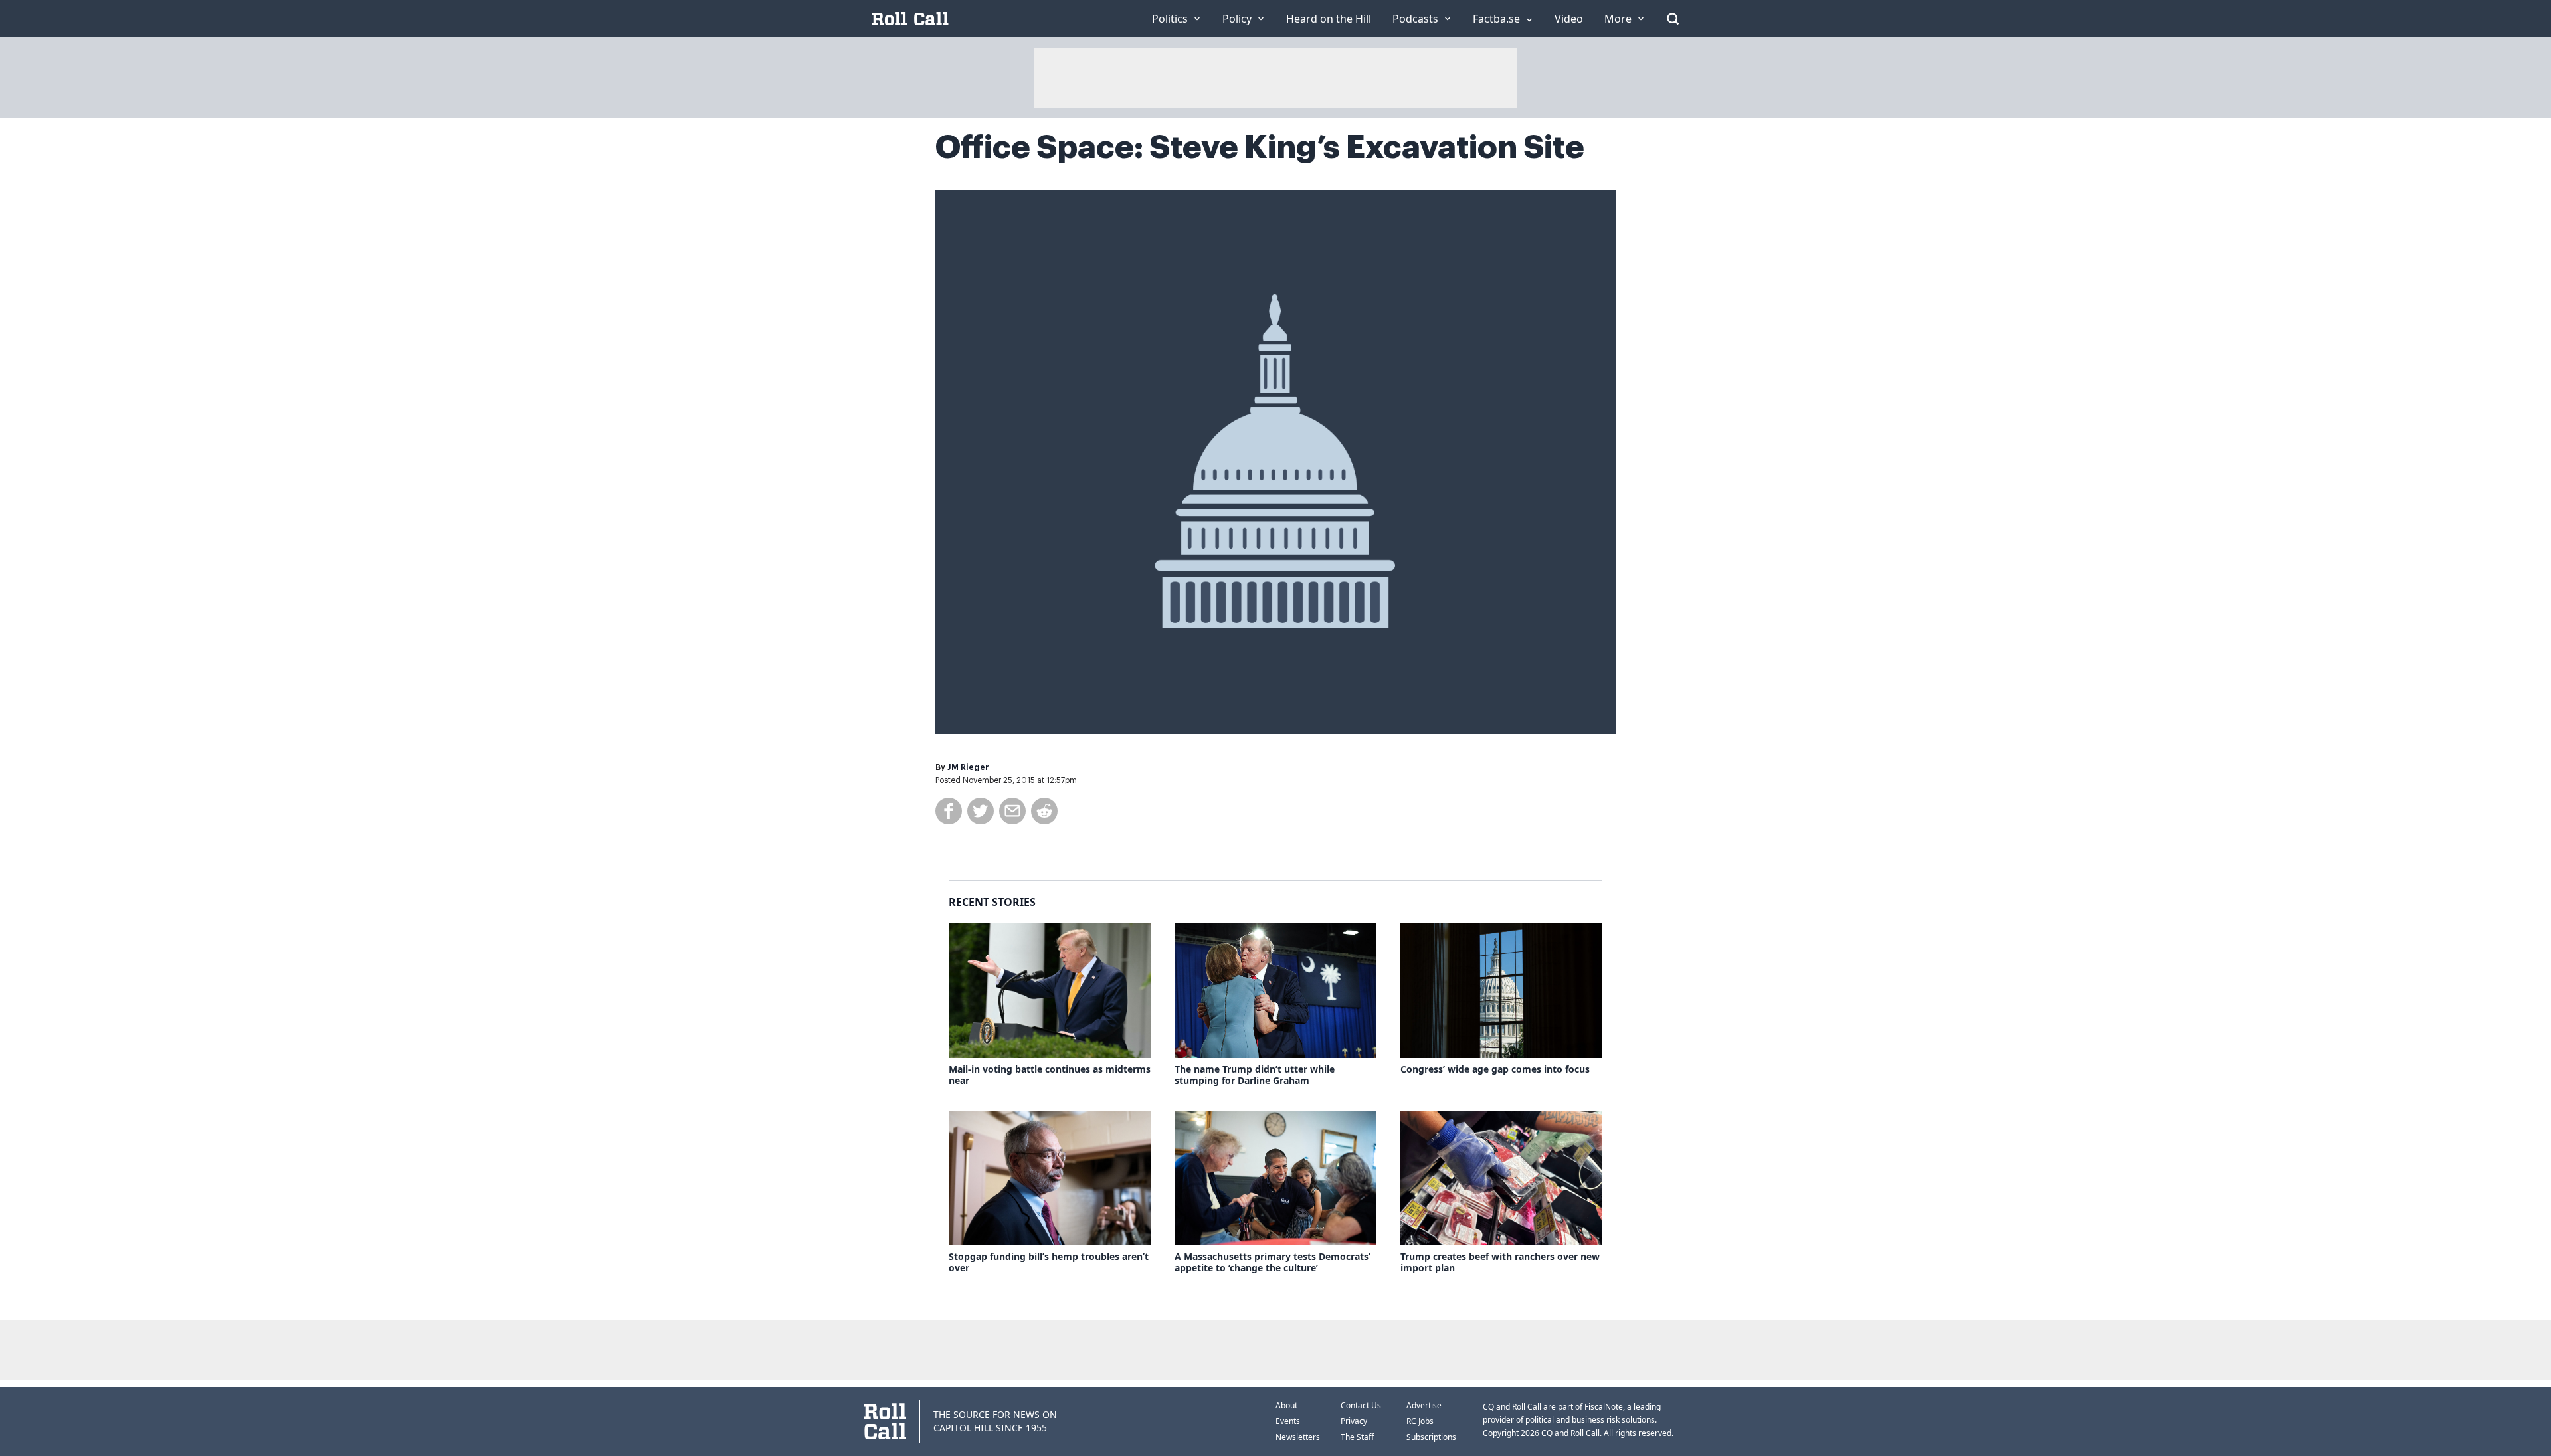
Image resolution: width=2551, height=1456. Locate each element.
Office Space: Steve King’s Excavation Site (1260, 147)
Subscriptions (1431, 1437)
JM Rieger (968, 767)
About (1286, 1405)
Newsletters (1298, 1437)
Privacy (1354, 1421)
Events (1288, 1421)
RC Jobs (1420, 1421)
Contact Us (1361, 1405)
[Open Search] (1673, 19)
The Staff (1357, 1437)
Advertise (1424, 1405)
